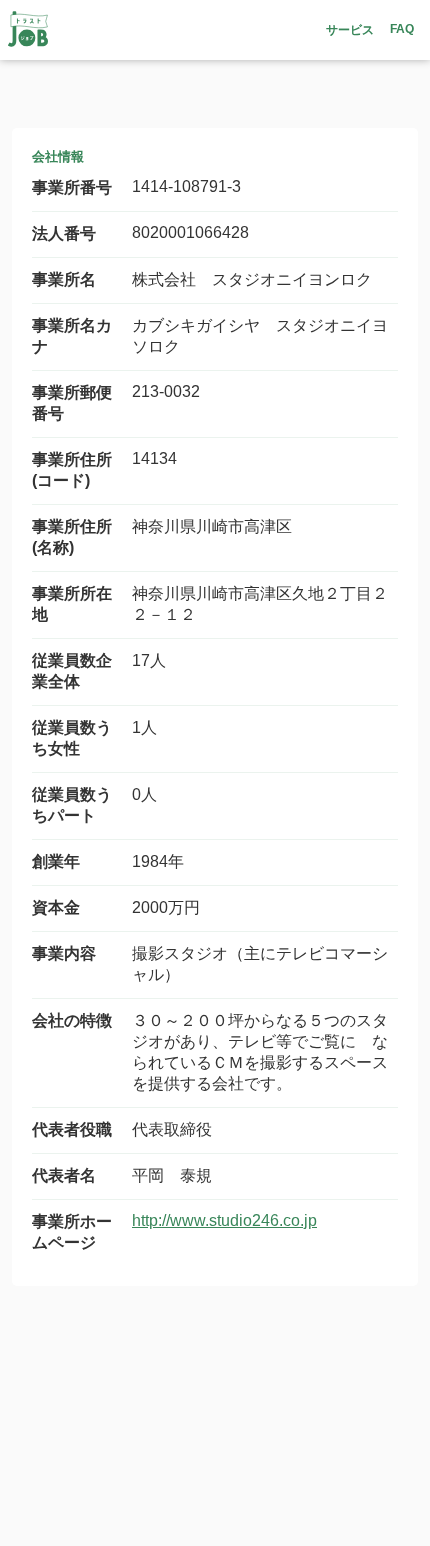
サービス (350, 30)
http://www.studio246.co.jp (224, 1220)
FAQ (402, 29)
